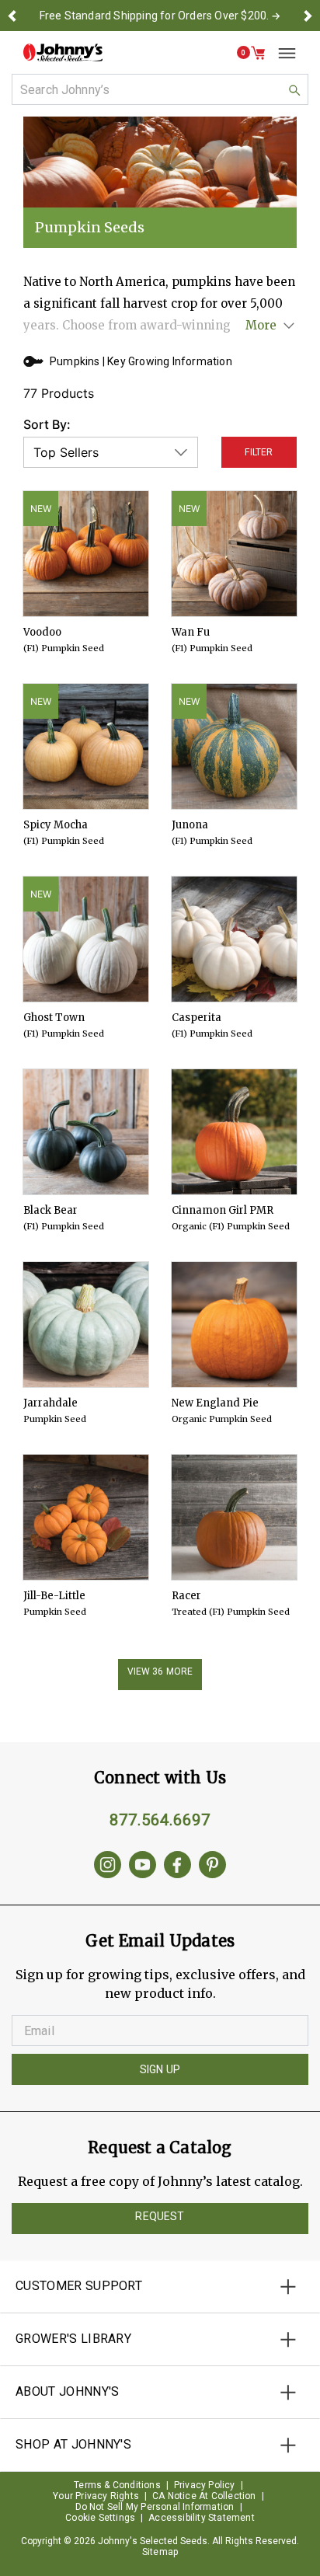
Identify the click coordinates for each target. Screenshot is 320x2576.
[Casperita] (234, 939)
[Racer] (234, 1517)
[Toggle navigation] (281, 53)
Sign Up (160, 2069)
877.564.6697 (160, 1820)
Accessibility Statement (202, 2518)
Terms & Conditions (117, 2485)
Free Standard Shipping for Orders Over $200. (155, 16)
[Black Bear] (86, 1132)
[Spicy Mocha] (86, 746)
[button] (12, 16)
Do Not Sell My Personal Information (155, 2507)
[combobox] (160, 89)
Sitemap (160, 2552)
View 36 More (160, 1671)
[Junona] (234, 746)
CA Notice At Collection (204, 2496)
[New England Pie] (234, 1325)
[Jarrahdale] (86, 1325)
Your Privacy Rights (96, 2496)
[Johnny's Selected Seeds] (63, 52)
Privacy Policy (205, 2485)
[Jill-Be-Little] (86, 1517)
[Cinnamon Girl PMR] (234, 1132)
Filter (259, 452)
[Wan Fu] (234, 554)
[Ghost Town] (86, 939)
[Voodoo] (86, 554)
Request (160, 2216)
